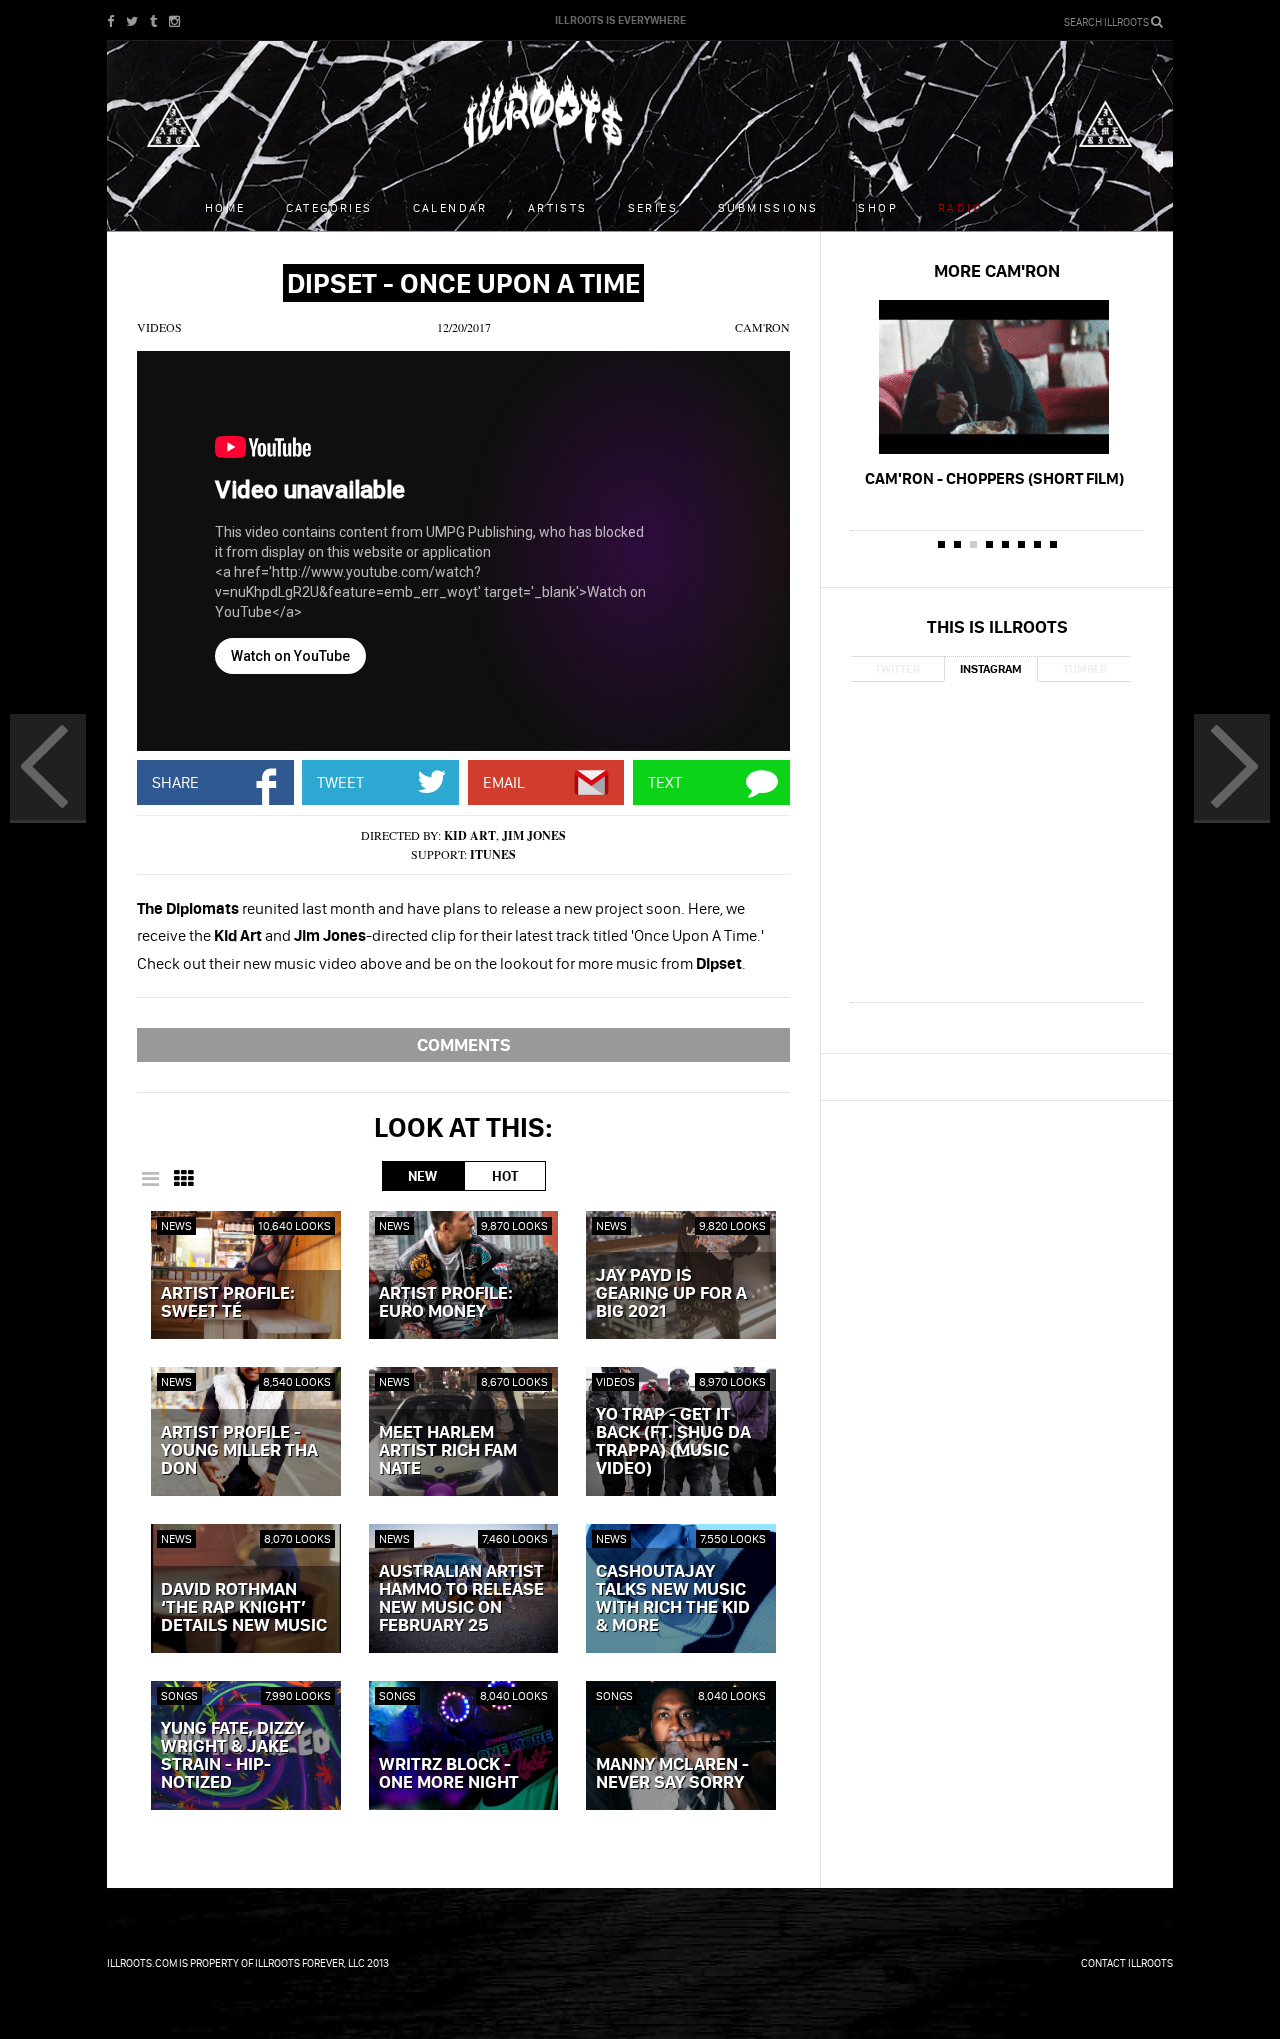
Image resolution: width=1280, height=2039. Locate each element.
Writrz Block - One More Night (449, 1774)
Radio (960, 207)
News (176, 1225)
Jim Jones (534, 835)
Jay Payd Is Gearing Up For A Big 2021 (671, 1294)
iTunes (493, 854)
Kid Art (470, 835)
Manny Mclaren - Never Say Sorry (672, 1774)
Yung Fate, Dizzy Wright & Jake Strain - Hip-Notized (232, 1756)
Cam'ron (762, 327)
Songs (179, 1695)
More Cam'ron (997, 270)
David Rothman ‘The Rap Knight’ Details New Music (244, 1608)
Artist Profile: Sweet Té (228, 1303)
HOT (505, 1176)
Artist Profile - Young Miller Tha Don (239, 1451)
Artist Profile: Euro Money (446, 1303)
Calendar (450, 207)
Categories (329, 207)
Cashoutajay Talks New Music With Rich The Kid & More (673, 1599)
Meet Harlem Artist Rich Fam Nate (448, 1451)
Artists (558, 207)
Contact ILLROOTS (1127, 1963)
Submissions (768, 207)
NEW (422, 1176)
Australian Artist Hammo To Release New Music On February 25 (461, 1599)
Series (653, 207)
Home (225, 207)
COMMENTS (464, 1044)
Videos (159, 327)
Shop (878, 207)
